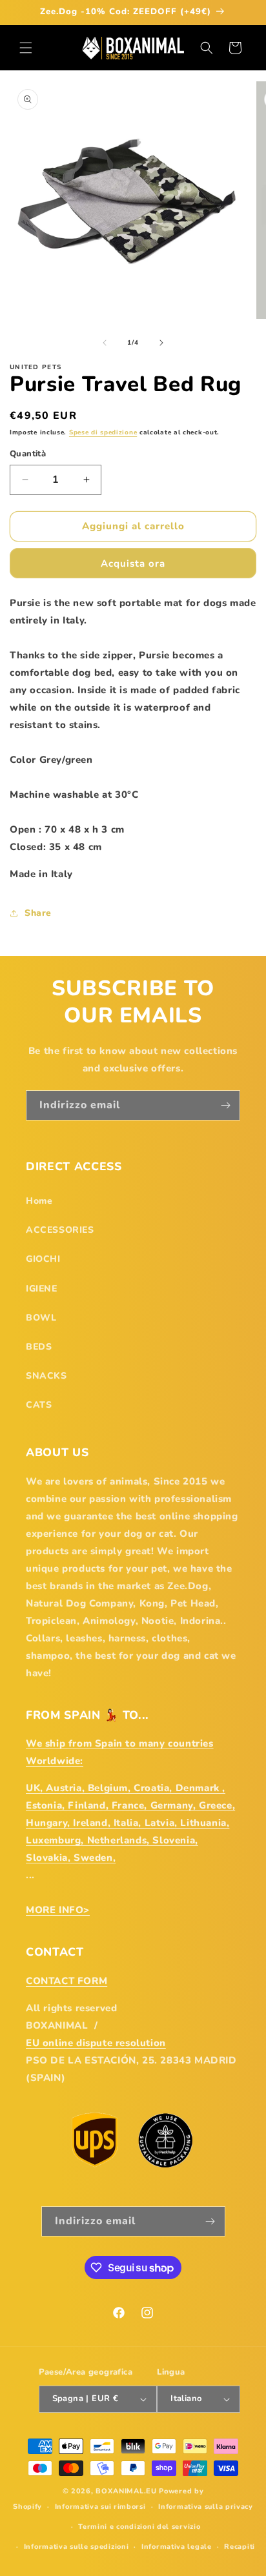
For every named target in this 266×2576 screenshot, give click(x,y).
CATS (39, 1405)
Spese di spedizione (103, 432)
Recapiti (240, 2547)
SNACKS (46, 1376)
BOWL (41, 1318)
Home (39, 1201)
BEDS (39, 1347)
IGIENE (42, 1289)
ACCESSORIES (60, 1230)
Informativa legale (177, 2547)
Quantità (28, 454)
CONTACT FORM (66, 1981)
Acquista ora (133, 563)
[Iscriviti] (225, 1105)
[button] (26, 48)
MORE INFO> (58, 1910)
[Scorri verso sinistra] (105, 343)
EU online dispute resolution (96, 2043)
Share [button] (38, 913)
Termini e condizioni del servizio (139, 2527)
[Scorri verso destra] (161, 343)
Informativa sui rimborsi (100, 2507)
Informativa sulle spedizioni (77, 2547)
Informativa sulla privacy (206, 2507)
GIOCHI (43, 1259)
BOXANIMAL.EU (126, 2491)
